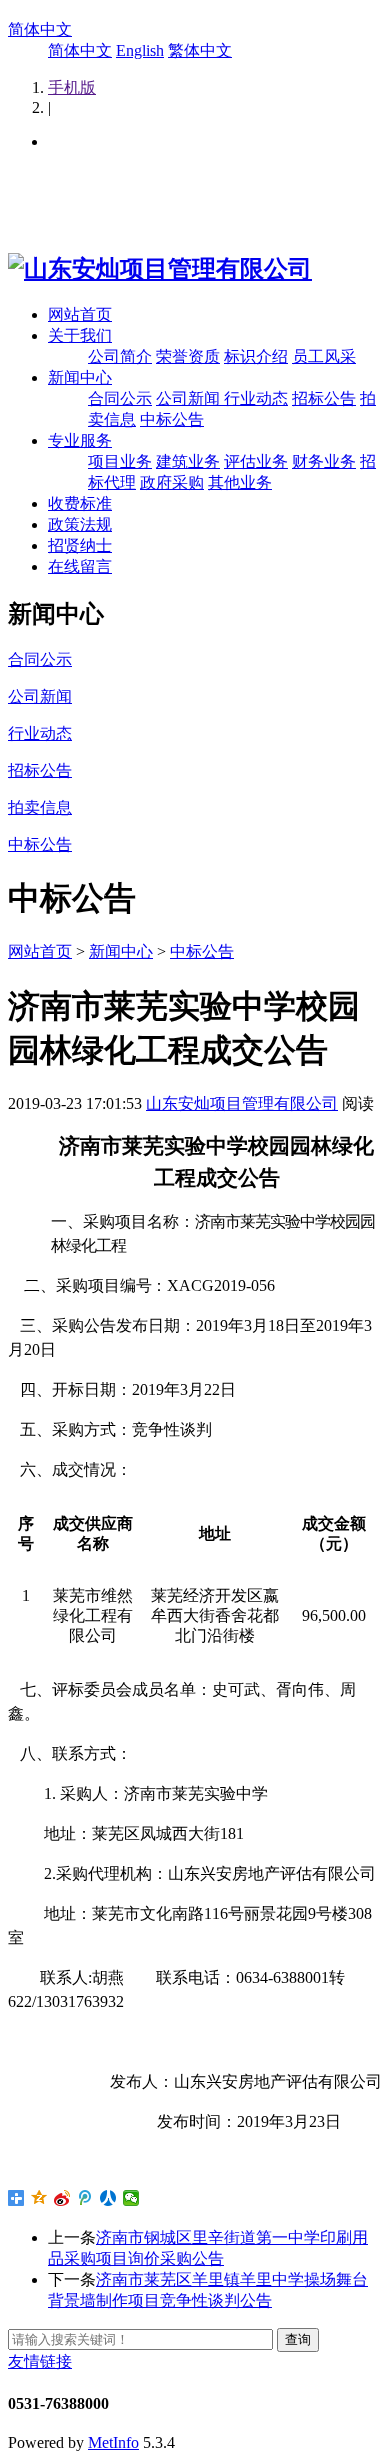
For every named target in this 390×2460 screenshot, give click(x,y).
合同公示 (120, 398)
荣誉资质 (188, 356)
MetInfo (113, 2442)
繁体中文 (200, 50)
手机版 (72, 87)
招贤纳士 (80, 545)
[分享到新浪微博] (62, 2198)
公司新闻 (190, 398)
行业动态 (256, 398)
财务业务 (324, 461)
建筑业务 (188, 461)
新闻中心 (80, 377)
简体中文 (40, 29)
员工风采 (324, 356)
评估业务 (256, 461)
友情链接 (40, 2361)
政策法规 (80, 524)
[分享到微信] (131, 2198)
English (140, 50)
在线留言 (80, 566)
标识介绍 (256, 356)
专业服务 (80, 440)
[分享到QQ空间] (39, 2198)
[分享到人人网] (108, 2198)
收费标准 (80, 503)
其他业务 (240, 482)
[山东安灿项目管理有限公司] (160, 269)
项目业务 (120, 461)
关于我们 (80, 335)
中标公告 (172, 419)
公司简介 (120, 356)
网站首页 (80, 314)
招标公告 (324, 398)
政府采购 (172, 482)
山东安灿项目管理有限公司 (242, 1103)
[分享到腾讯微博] (85, 2198)
